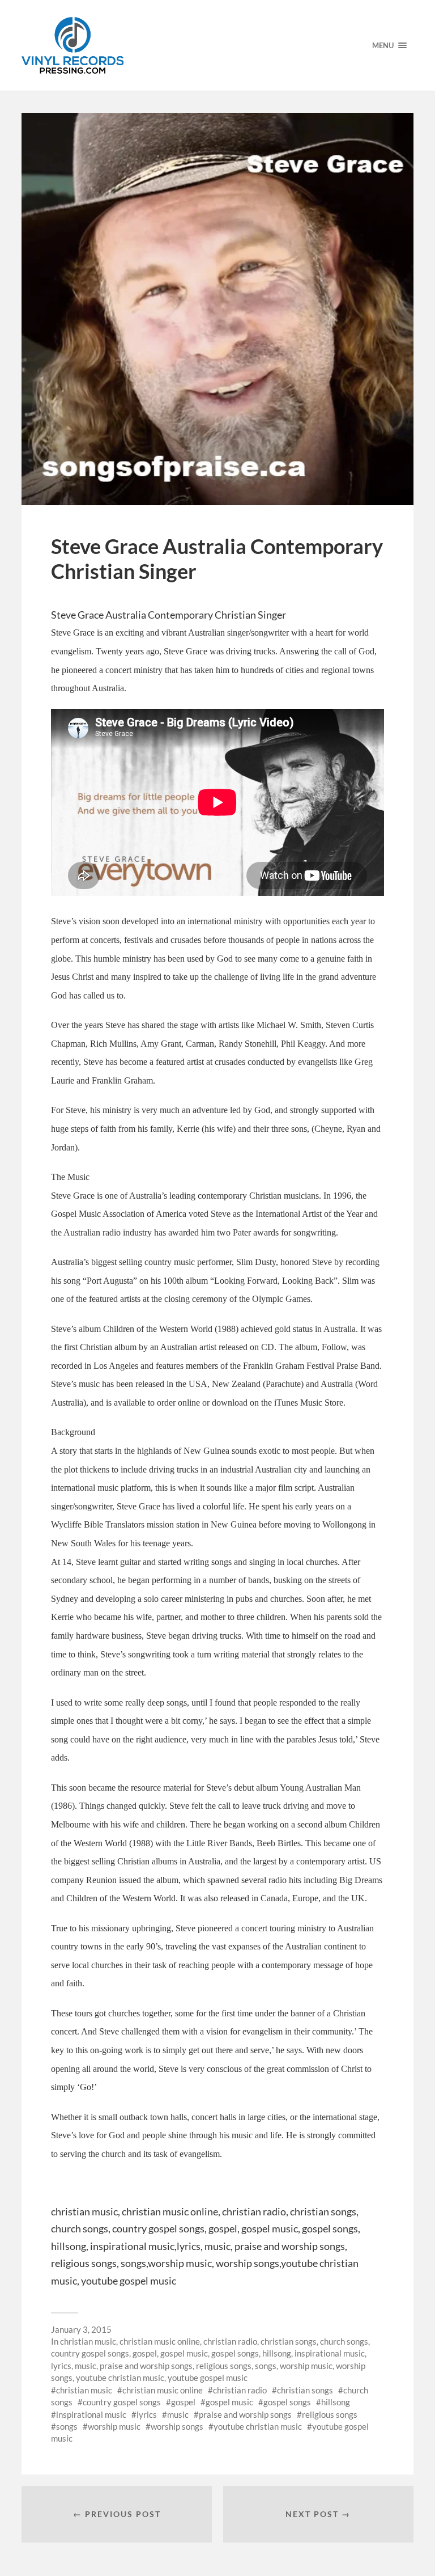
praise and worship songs (146, 2366)
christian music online (160, 2341)
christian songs (289, 2341)
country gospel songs (90, 2353)
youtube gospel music (208, 2378)
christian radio (230, 2341)
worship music (306, 2366)
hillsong (277, 2353)
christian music (88, 2341)
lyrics (61, 2366)
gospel (145, 2353)
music (86, 2366)
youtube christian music (120, 2378)
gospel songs (235, 2353)
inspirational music (330, 2353)
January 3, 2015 (81, 2329)
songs (266, 2366)
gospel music (184, 2353)
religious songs (224, 2366)
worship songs (177, 2426)
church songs (344, 2341)
